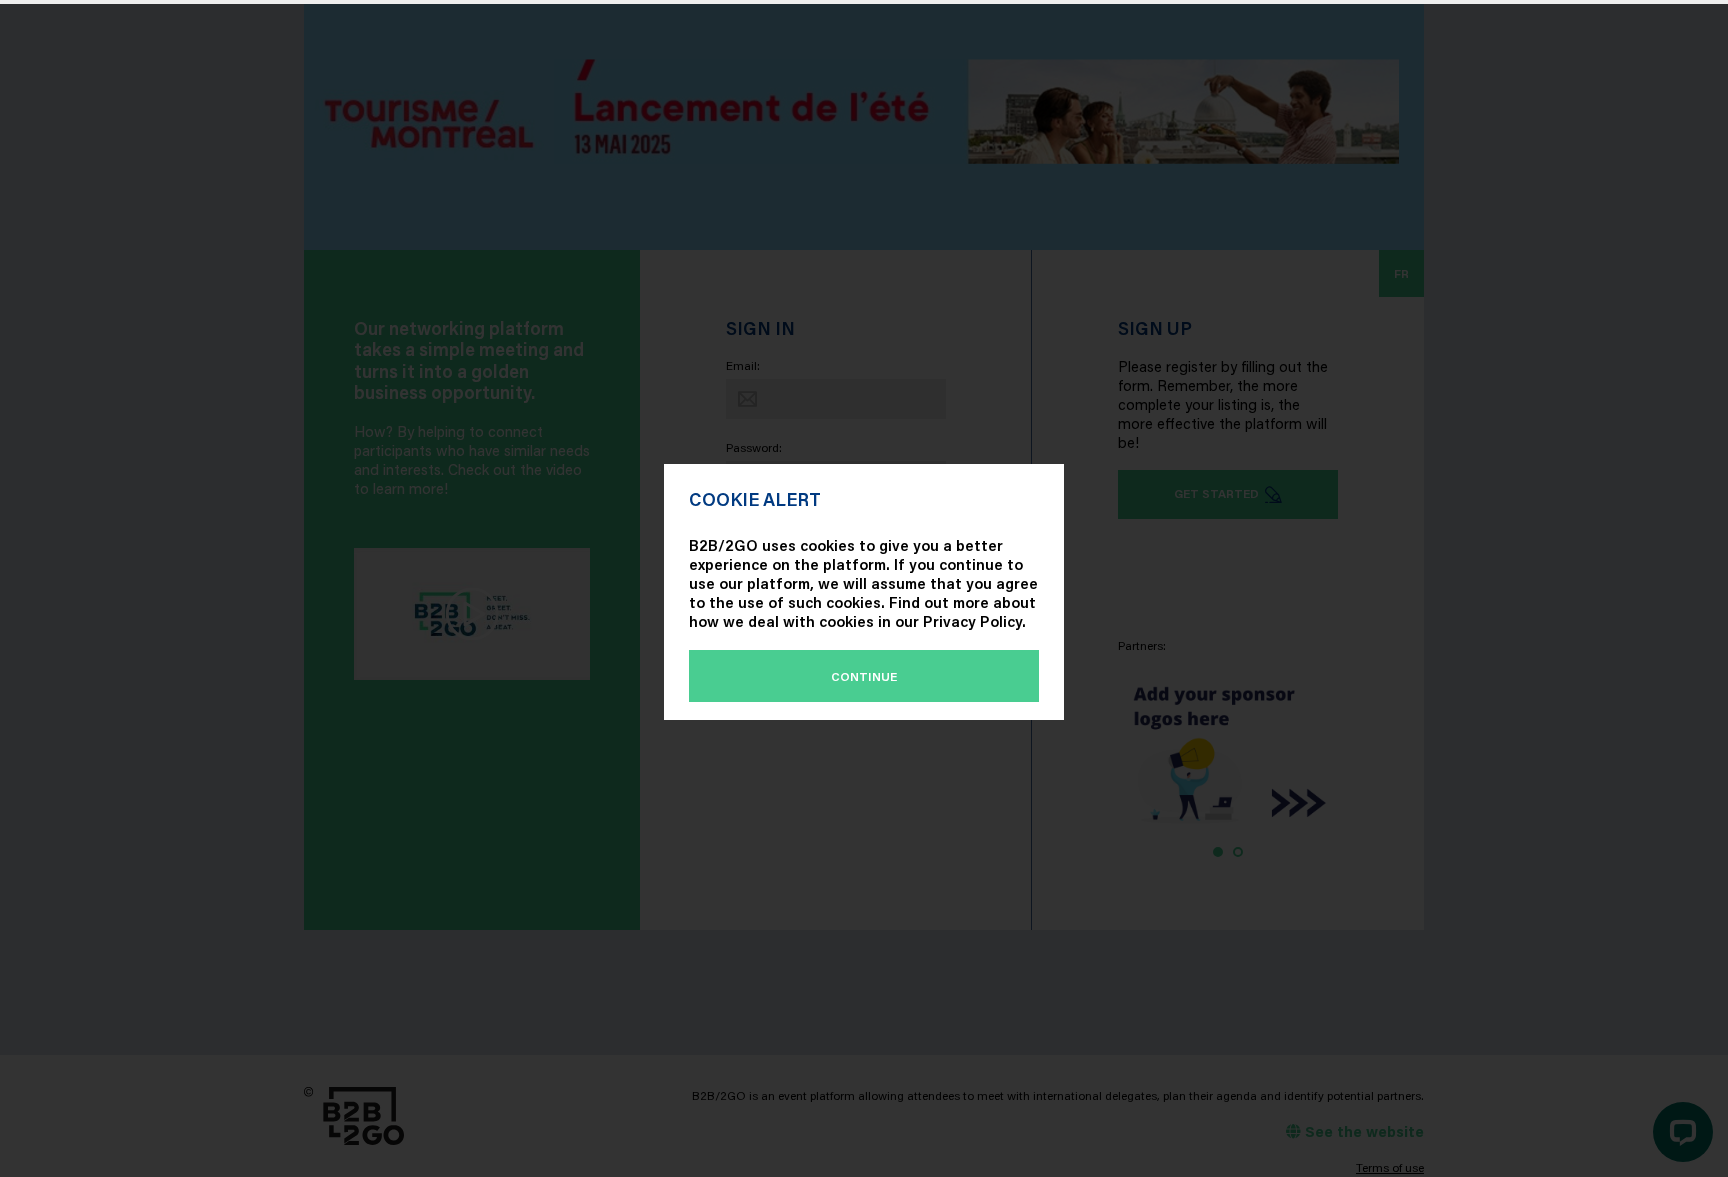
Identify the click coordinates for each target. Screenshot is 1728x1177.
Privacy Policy (972, 621)
